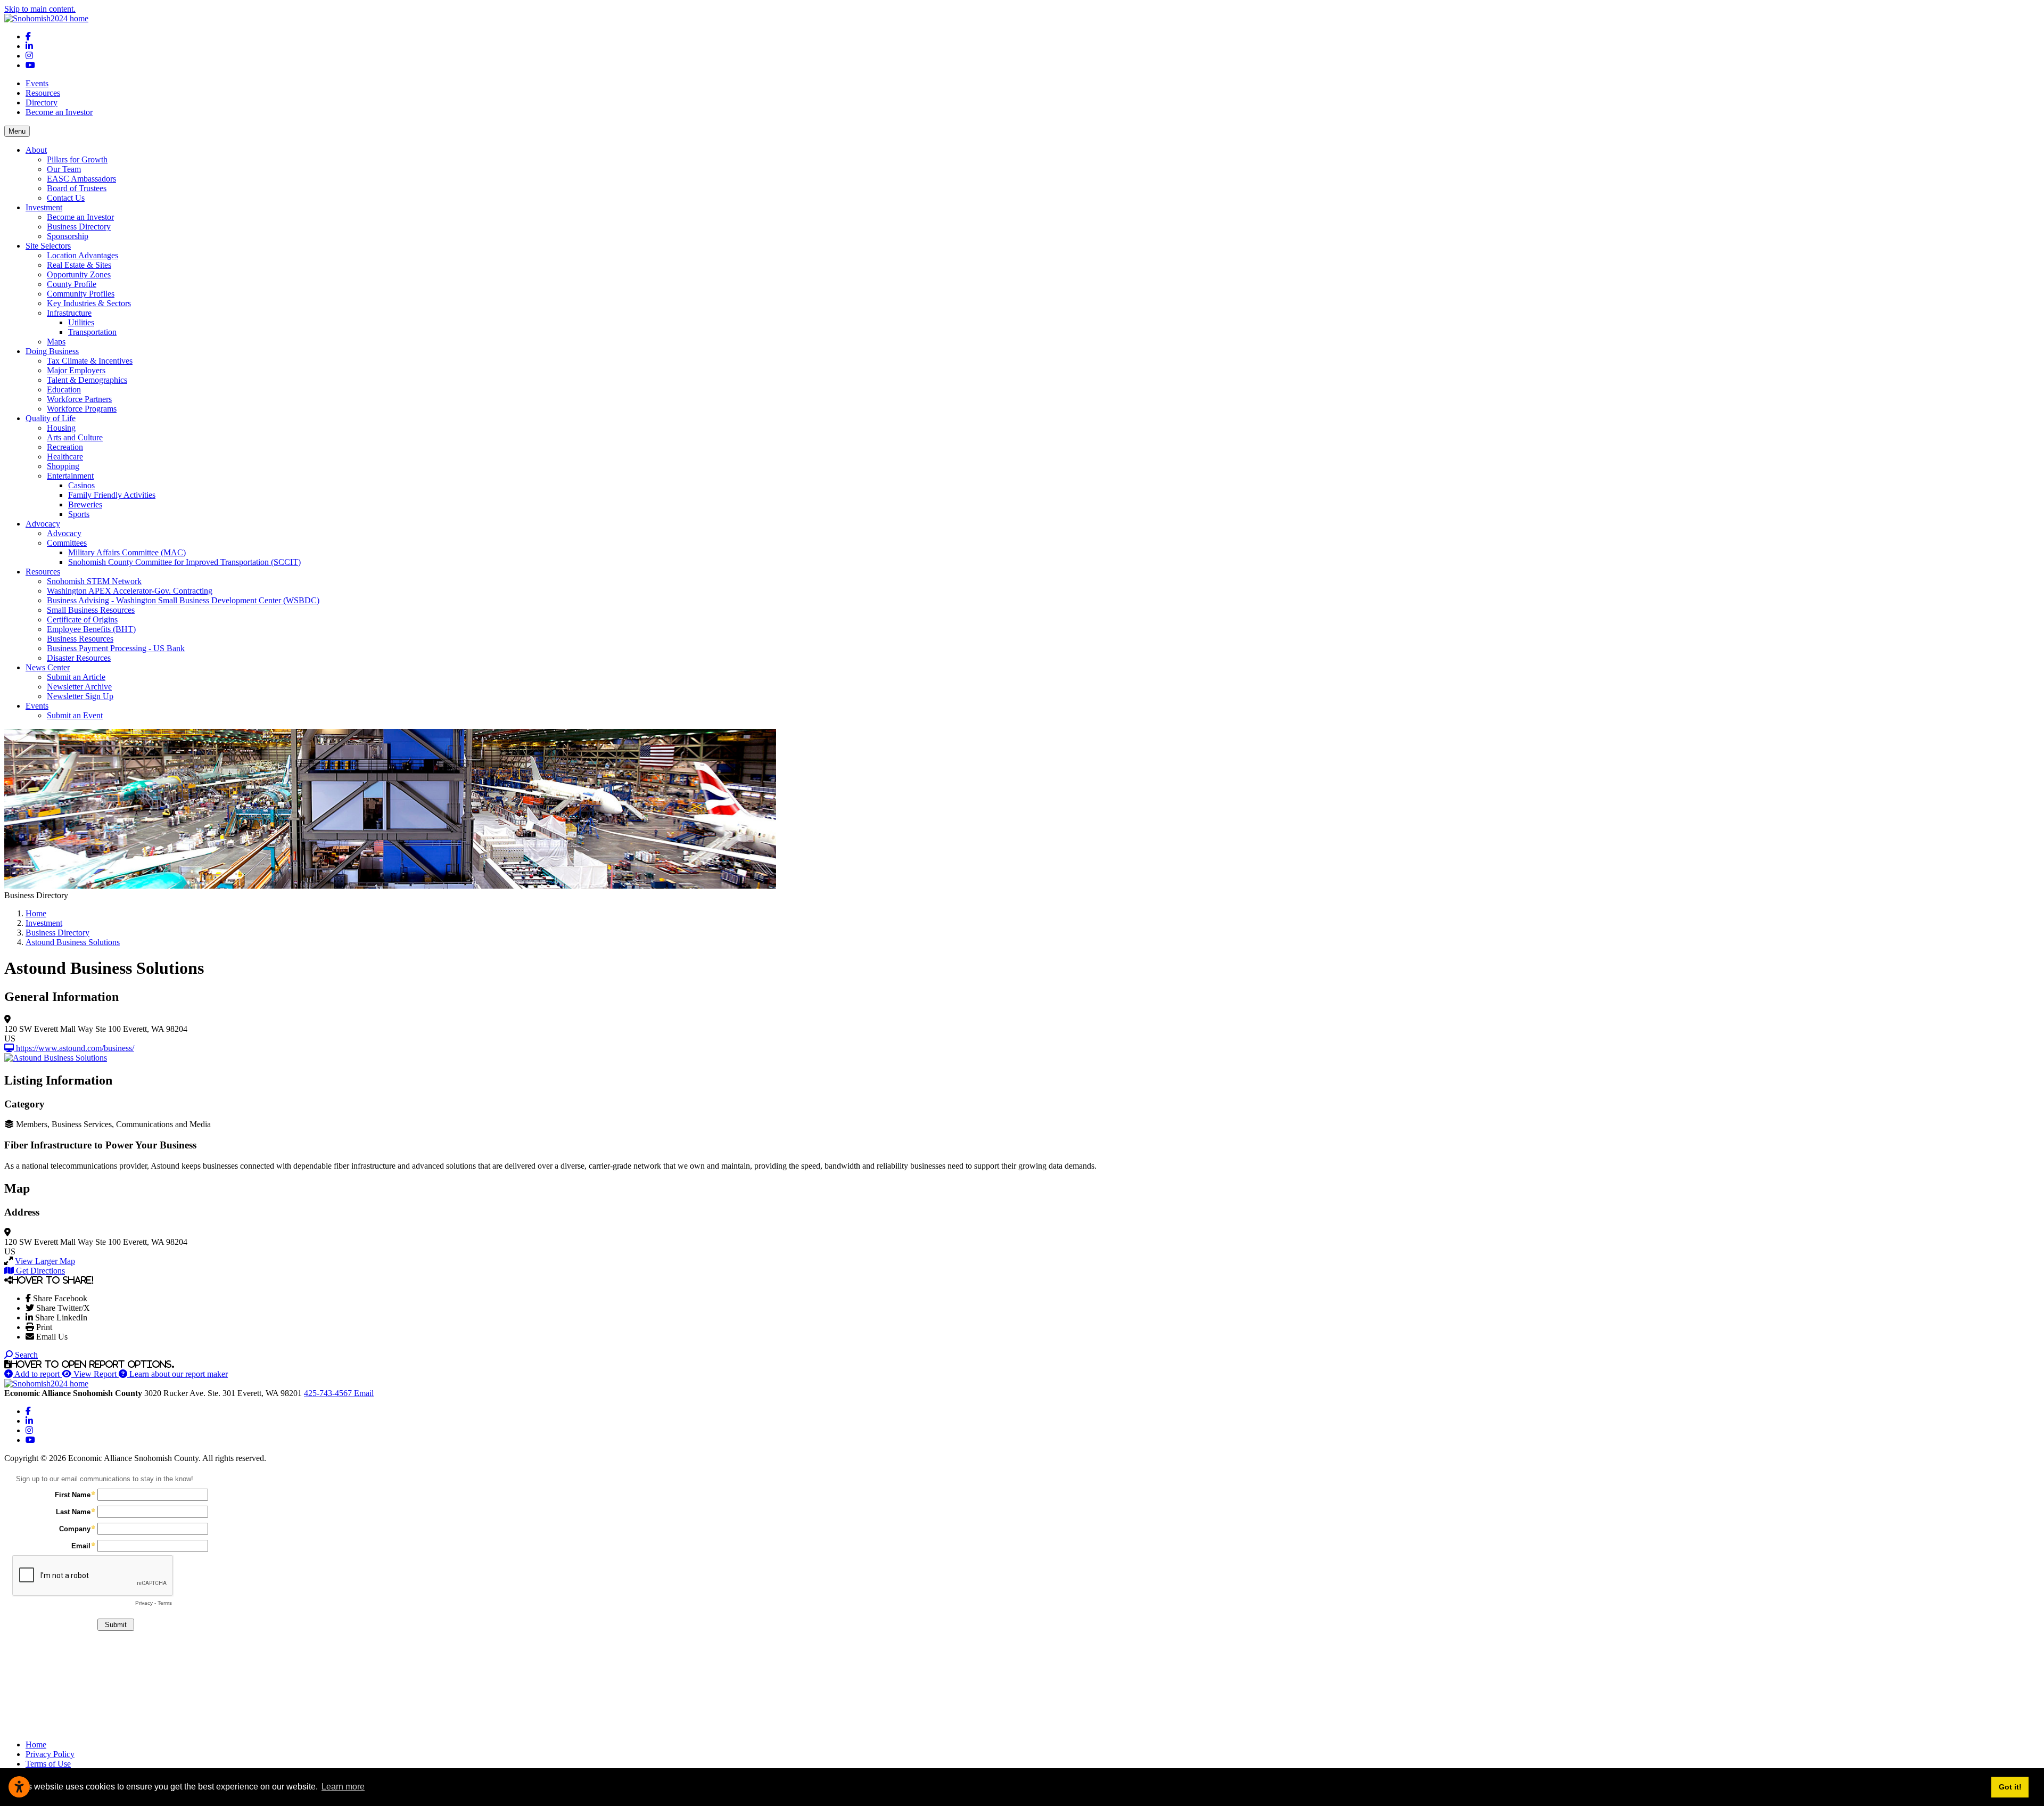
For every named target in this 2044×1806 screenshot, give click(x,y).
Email (364, 1393)
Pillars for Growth (77, 159)
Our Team (64, 169)
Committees (67, 543)
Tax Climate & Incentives (90, 361)
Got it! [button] (2010, 1787)
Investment (44, 207)
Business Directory (79, 227)
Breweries (85, 504)
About (36, 150)
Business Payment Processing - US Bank (116, 648)
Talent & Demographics (87, 380)
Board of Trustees (77, 188)
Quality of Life (51, 418)
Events (37, 83)
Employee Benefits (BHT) (91, 629)
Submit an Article (76, 677)
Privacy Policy (50, 1754)
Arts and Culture (75, 437)
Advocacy (43, 524)
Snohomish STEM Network (94, 581)
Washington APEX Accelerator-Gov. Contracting (130, 591)
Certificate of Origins (82, 619)
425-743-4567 (329, 1393)
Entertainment (70, 476)
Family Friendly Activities (112, 495)
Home (36, 1745)
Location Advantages (83, 255)
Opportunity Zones (79, 274)
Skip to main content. (40, 9)
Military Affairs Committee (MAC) (127, 552)
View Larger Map (45, 1261)
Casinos (81, 485)
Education (64, 389)
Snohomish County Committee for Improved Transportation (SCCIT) (184, 562)
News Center (48, 667)
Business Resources (80, 639)
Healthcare (65, 457)
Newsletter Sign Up (80, 696)
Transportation (92, 332)
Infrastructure (69, 313)
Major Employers (76, 370)
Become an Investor (59, 112)
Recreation (65, 447)
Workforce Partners (79, 399)
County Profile (72, 284)
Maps (56, 342)
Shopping (63, 466)
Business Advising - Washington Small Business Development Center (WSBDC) (183, 600)
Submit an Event (75, 715)
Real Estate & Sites (79, 265)
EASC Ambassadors (81, 179)
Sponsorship (68, 236)
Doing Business (52, 351)
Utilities (81, 322)
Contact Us (66, 198)
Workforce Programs (82, 409)
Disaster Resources (79, 658)
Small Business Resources (91, 610)
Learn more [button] (343, 1787)
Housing (61, 428)
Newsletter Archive (79, 687)
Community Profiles (81, 294)
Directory (42, 102)
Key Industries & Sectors (89, 303)
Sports (79, 514)
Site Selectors (48, 246)
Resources (43, 93)
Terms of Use (48, 1764)
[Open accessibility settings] (19, 1787)
